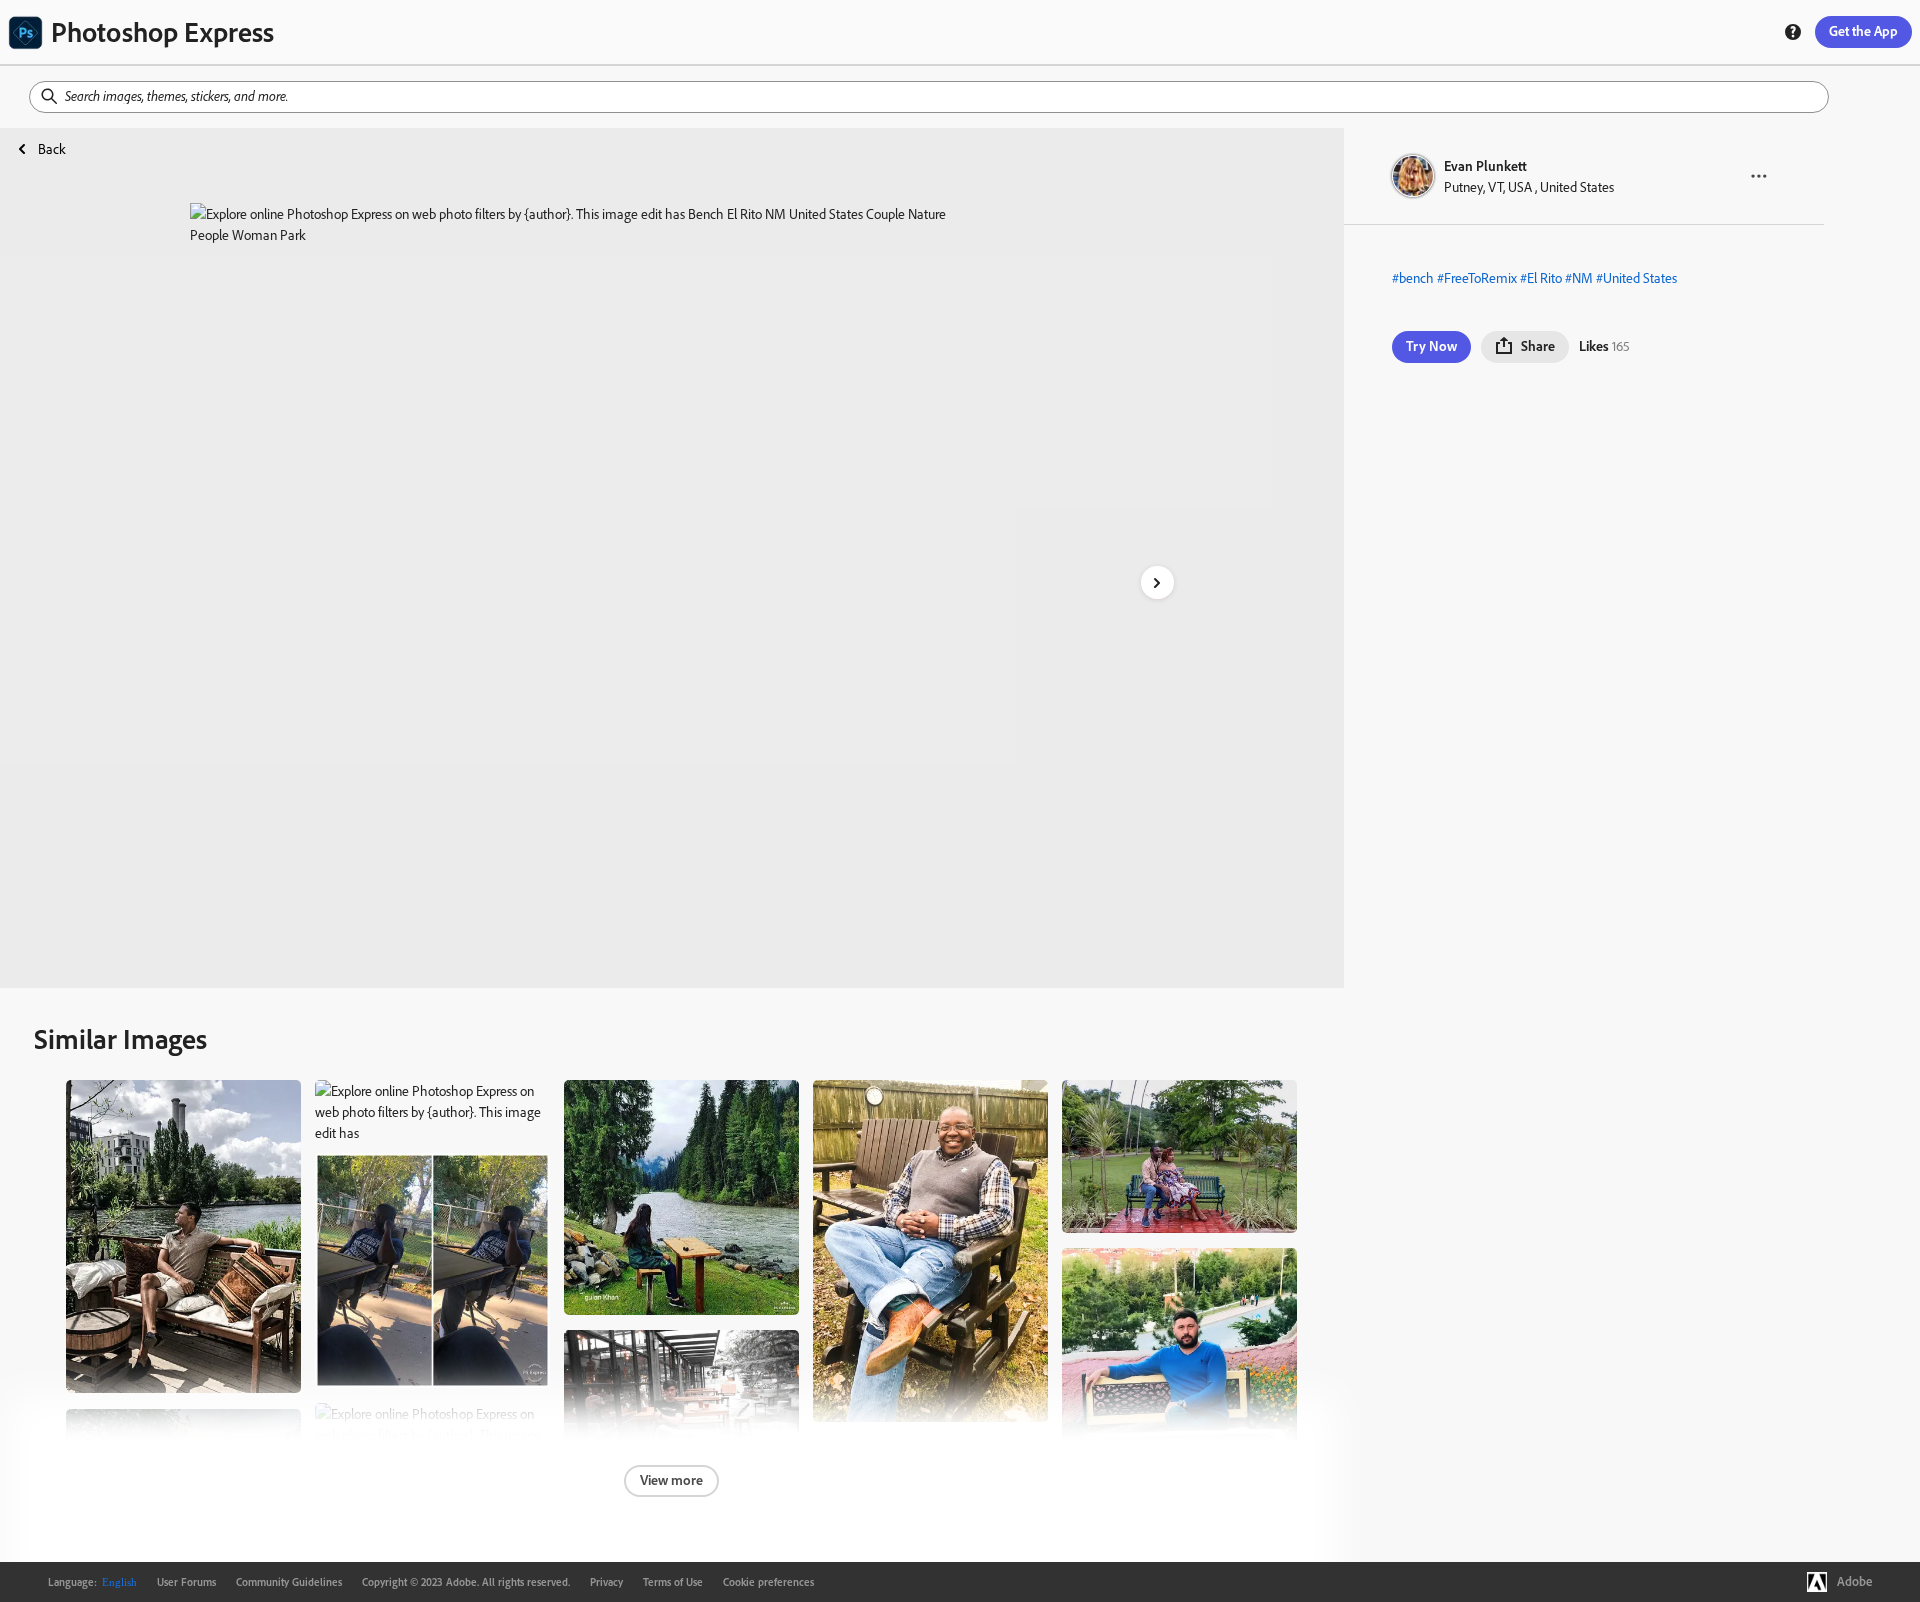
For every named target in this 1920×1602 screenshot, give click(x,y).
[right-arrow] (1157, 582)
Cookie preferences (768, 1582)
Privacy (606, 1582)
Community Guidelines (289, 1582)
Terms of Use (673, 1582)
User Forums (186, 1582)
